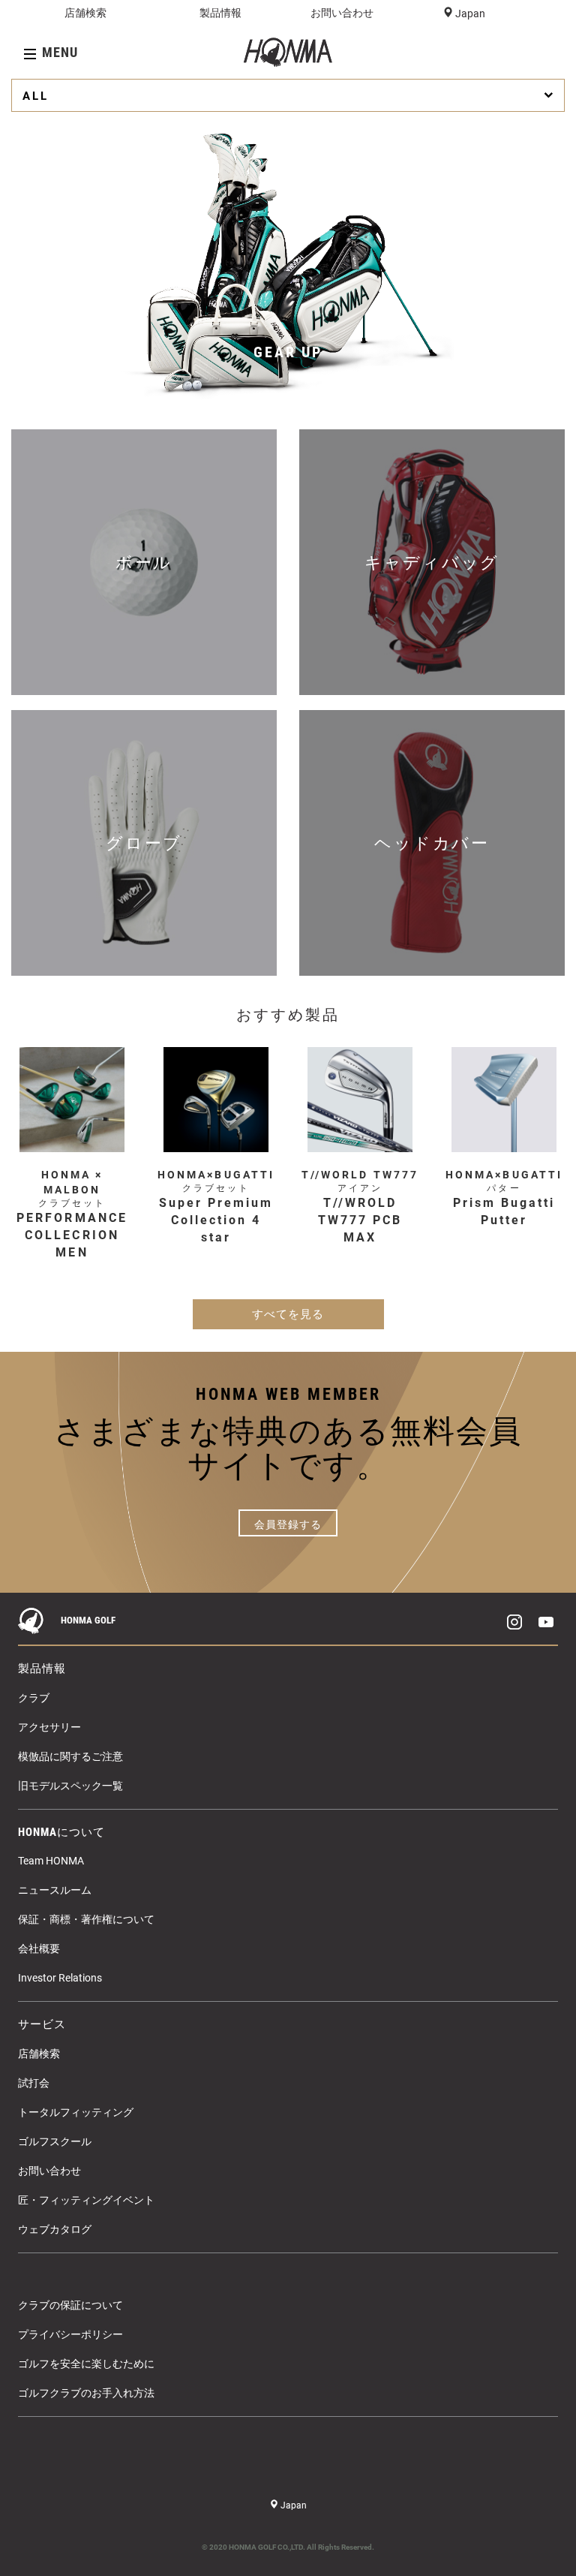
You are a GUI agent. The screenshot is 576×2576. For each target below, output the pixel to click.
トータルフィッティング (76, 2112)
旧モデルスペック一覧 (70, 1786)
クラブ (34, 1698)
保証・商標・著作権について (86, 1919)
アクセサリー (49, 1727)
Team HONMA (51, 1861)
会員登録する (288, 1524)
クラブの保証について (70, 2305)
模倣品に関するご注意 (70, 1756)
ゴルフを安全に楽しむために (86, 2364)
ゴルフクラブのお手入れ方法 (86, 2393)
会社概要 (39, 1949)
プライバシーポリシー (70, 2334)
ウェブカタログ (55, 2229)
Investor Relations (60, 1978)
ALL (36, 96)
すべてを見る (288, 1314)
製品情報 (220, 13)
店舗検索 (85, 13)
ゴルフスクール (55, 2141)
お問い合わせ (342, 13)
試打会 (34, 2083)
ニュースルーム (55, 1890)
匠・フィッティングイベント (86, 2200)
